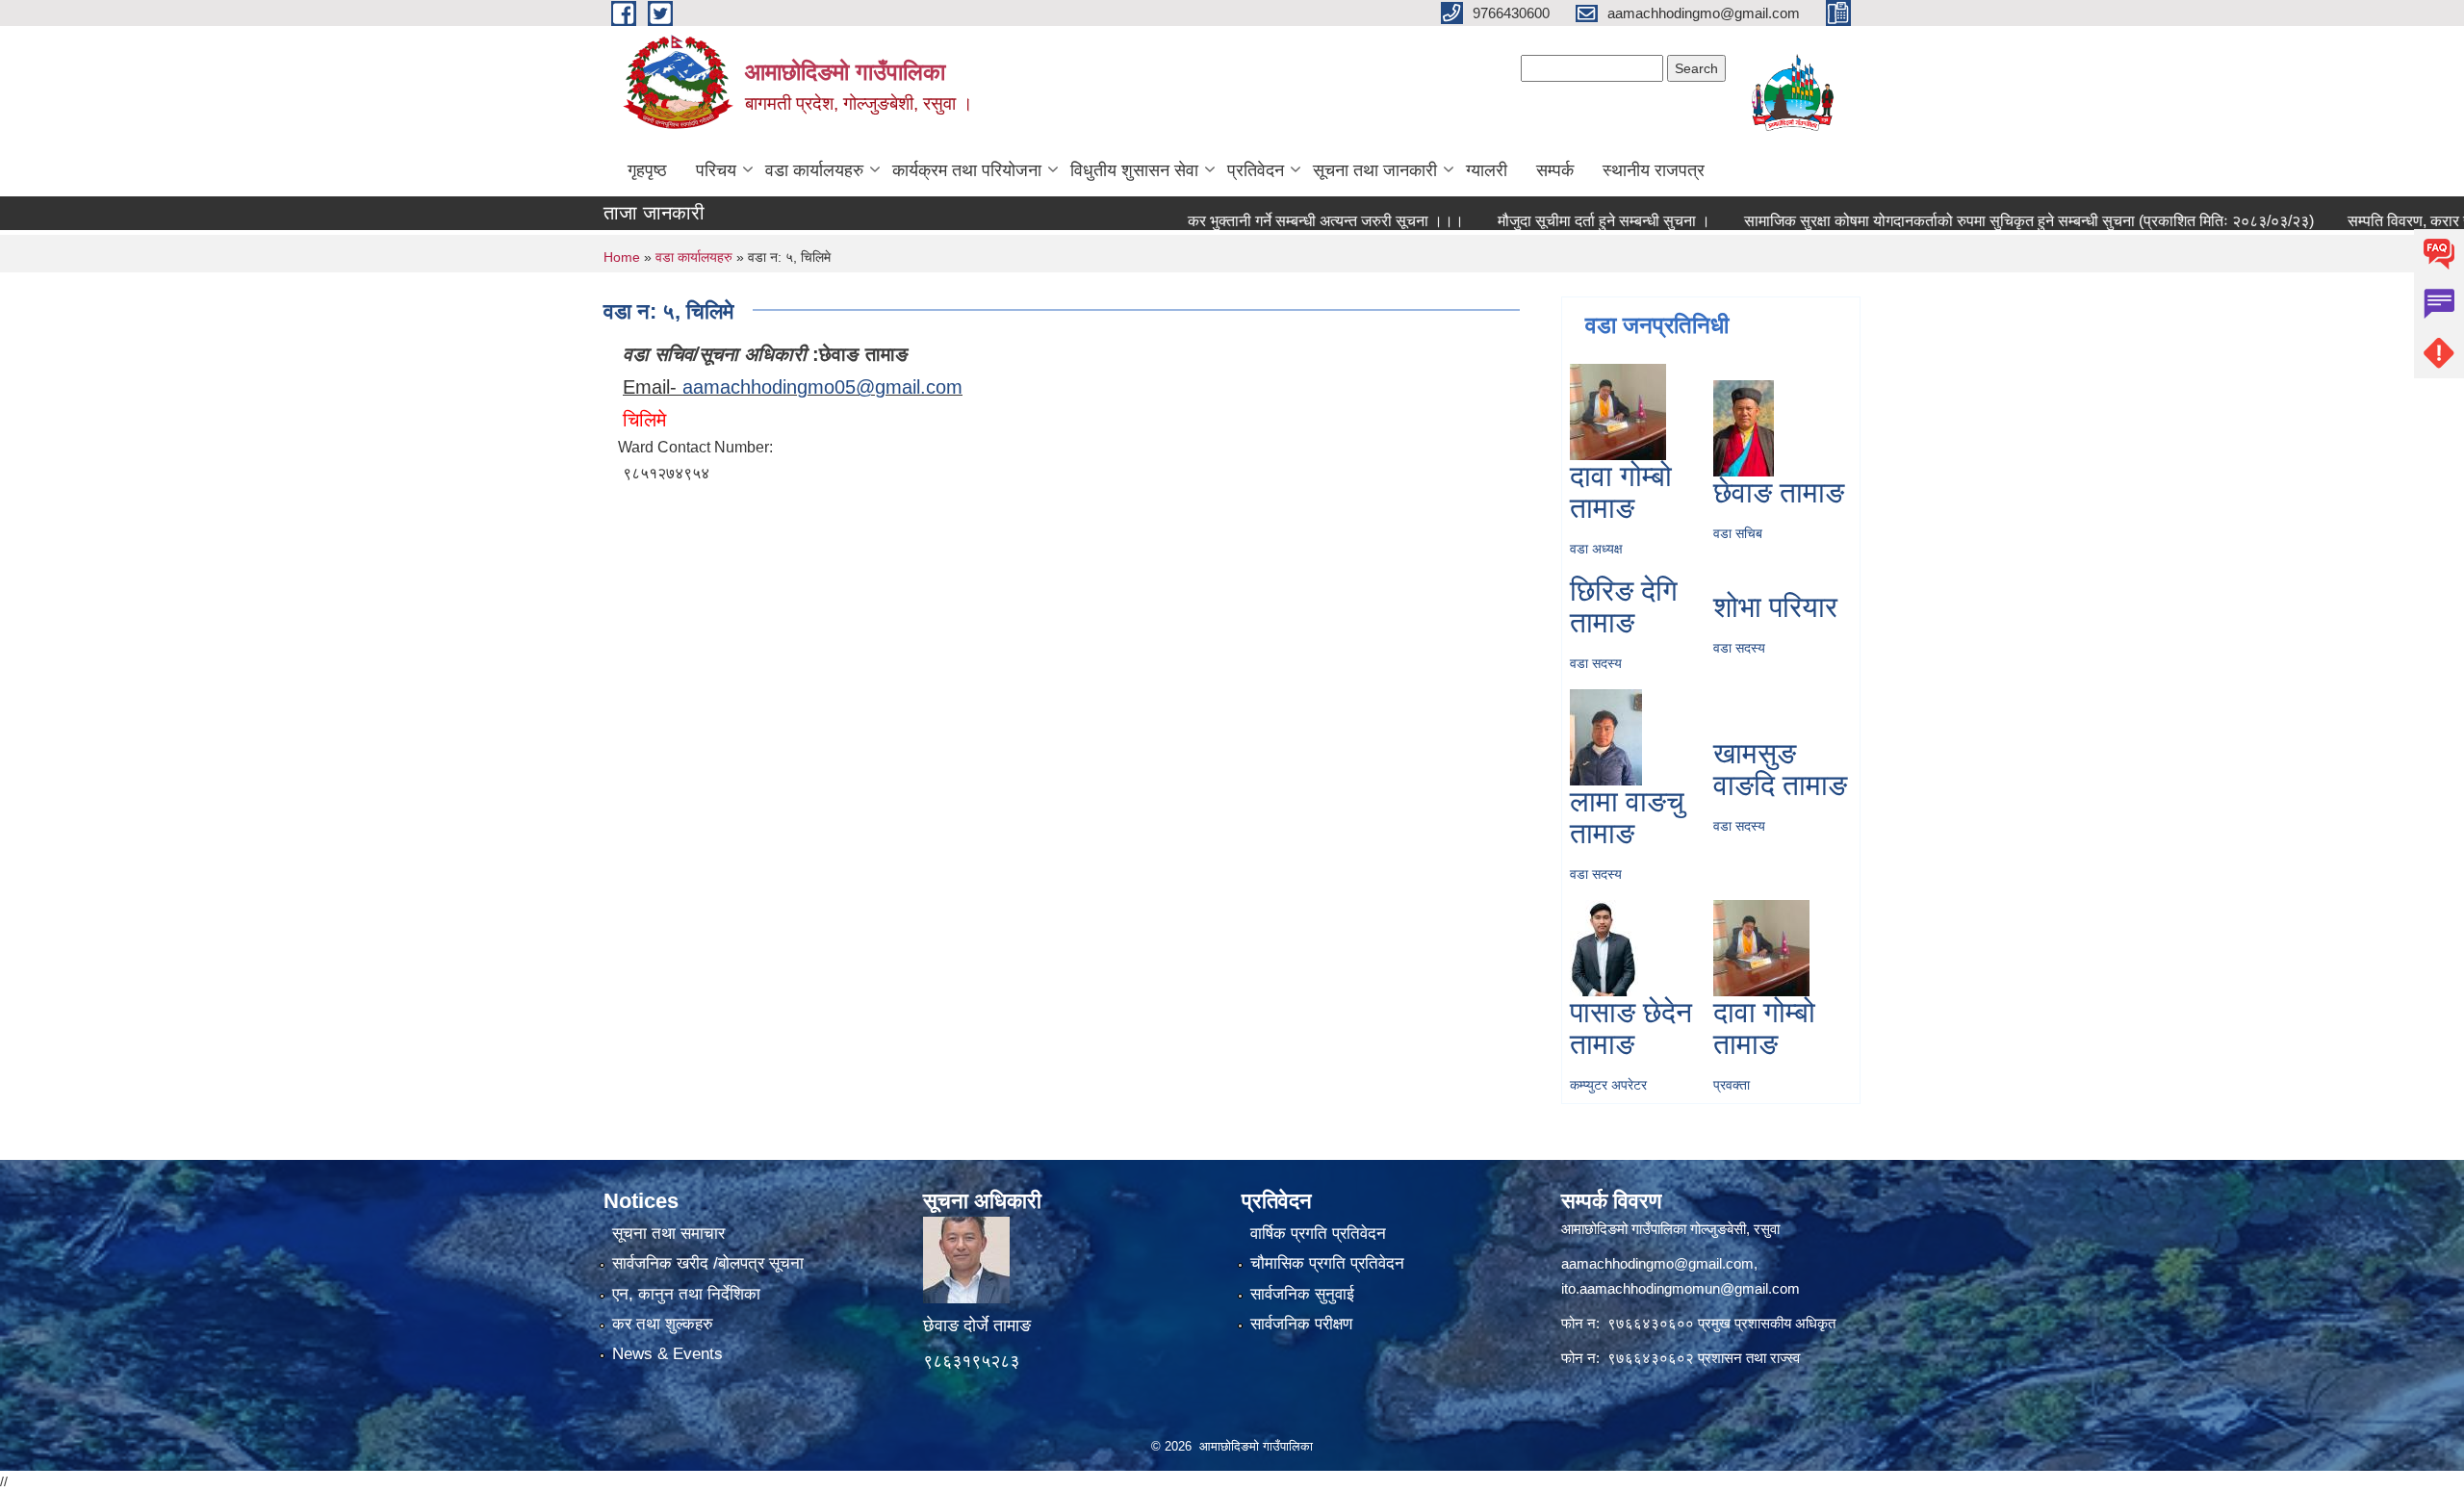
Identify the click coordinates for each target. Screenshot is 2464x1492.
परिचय (716, 170)
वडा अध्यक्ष (1596, 549)
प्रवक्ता (1732, 1085)
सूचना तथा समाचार (668, 1234)
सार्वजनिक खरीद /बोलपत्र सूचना (708, 1263)
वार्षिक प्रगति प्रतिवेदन (1318, 1234)
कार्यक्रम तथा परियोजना (967, 170)
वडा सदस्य (1596, 663)
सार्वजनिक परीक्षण (1301, 1324)
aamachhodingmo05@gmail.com (822, 387)
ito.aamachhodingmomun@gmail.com (1681, 1288)
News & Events (667, 1354)
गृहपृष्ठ (647, 170)
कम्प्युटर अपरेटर (1608, 1085)
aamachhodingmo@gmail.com (1657, 1263)
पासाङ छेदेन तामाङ (1631, 1028)
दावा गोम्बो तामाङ (1621, 492)
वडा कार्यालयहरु (814, 170)
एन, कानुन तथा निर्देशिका (686, 1294)
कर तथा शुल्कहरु (663, 1324)
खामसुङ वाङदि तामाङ (1780, 769)
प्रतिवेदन (1256, 170)
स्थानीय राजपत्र (1654, 170)
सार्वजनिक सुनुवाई (1302, 1294)
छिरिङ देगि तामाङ (1624, 606)
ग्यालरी (1487, 170)
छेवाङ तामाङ (1779, 492)
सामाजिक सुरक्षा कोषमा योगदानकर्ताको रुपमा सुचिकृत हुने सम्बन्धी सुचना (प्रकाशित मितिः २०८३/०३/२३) (1964, 221)
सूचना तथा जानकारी (1375, 170)
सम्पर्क (1555, 170)
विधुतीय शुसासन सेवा (1134, 170)
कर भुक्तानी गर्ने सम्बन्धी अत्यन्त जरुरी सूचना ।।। (1261, 221)
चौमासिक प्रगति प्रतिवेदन (1327, 1263)
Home (622, 257)
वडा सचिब (1738, 533)
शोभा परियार (1775, 607)
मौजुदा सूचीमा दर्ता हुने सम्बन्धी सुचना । (1540, 221)
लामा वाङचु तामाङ (1627, 817)
